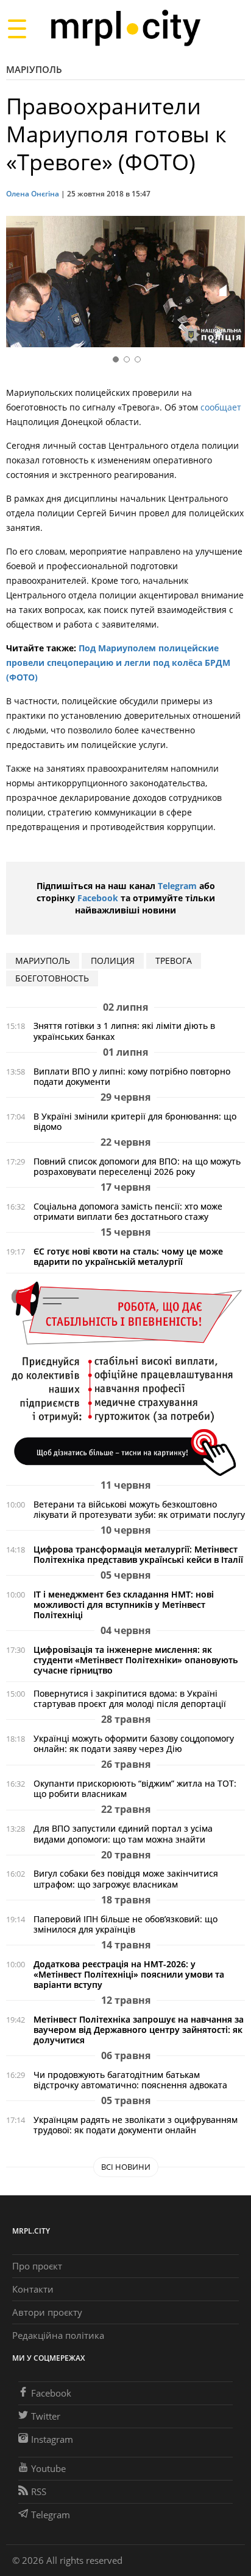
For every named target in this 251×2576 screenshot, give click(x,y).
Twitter (46, 2416)
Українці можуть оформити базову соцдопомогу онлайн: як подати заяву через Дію (134, 1743)
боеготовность (52, 978)
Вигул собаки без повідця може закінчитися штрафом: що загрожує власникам (126, 1878)
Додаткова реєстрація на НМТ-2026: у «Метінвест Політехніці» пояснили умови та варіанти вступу (129, 1974)
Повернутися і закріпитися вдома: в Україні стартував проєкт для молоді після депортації (130, 1698)
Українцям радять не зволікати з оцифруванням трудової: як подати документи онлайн (136, 2125)
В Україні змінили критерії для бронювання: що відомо (135, 1121)
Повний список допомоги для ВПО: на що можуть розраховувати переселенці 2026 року (137, 1166)
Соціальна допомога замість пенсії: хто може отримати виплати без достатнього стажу (128, 1211)
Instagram (52, 2439)
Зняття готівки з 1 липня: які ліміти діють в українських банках (124, 1031)
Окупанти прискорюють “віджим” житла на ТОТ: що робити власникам (135, 1788)
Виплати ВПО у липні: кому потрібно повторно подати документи (132, 1076)
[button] (232, 284)
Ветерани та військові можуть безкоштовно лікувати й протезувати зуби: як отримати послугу (139, 1509)
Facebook (98, 898)
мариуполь (43, 961)
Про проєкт (37, 2266)
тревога (174, 961)
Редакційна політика (58, 2335)
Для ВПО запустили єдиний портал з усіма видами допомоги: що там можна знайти (123, 1833)
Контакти (33, 2289)
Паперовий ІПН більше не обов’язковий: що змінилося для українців (125, 1924)
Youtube (48, 2468)
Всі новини (126, 2167)
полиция (113, 961)
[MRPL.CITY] (125, 28)
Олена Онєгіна (33, 194)
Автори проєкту (47, 2312)
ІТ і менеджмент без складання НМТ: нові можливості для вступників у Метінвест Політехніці (124, 1605)
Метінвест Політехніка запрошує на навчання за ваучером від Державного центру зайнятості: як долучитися (139, 2030)
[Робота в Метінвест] (125, 1378)
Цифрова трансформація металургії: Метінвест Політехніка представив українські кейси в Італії (138, 1554)
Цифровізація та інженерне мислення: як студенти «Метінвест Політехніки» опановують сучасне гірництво (136, 1660)
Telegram (177, 886)
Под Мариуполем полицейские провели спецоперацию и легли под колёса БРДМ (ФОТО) (118, 663)
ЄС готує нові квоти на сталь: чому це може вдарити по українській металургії (128, 1256)
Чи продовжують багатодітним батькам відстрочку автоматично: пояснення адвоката (130, 2080)
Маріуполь (34, 69)
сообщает (221, 407)
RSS (39, 2491)
